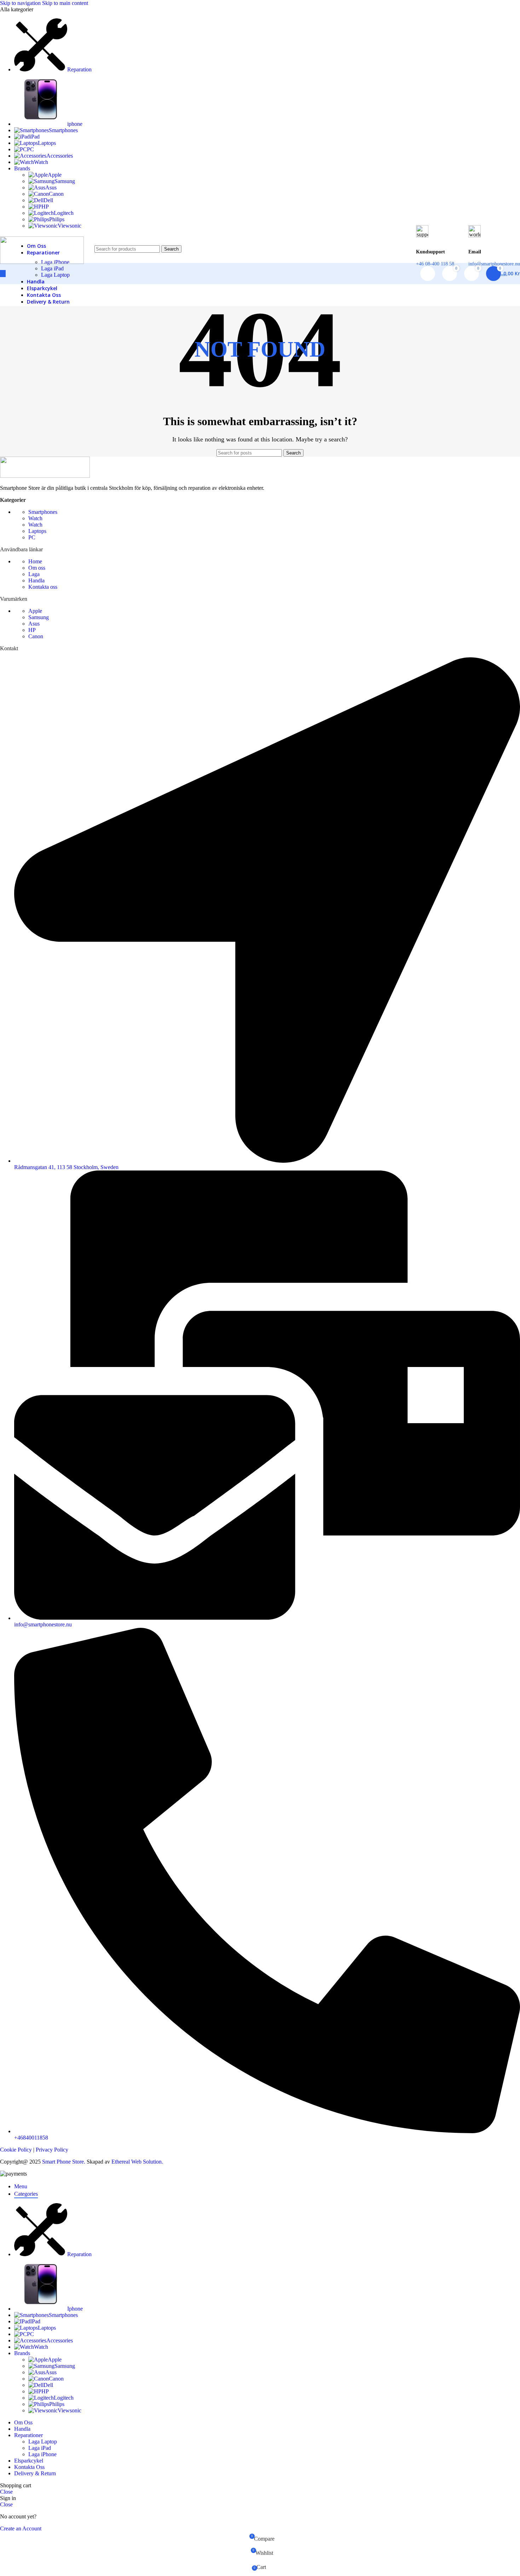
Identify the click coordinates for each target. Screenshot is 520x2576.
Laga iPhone (42, 2454)
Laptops (37, 531)
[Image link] (45, 476)
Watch (35, 518)
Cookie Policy (17, 2150)
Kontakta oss (43, 587)
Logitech (64, 213)
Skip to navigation (21, 3)
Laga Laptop (55, 275)
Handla (36, 580)
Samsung (65, 181)
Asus (51, 187)
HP (45, 207)
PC (32, 537)
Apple (55, 175)
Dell (48, 200)
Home (35, 561)
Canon (56, 194)
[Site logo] (42, 262)
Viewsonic (70, 226)
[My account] (428, 274)
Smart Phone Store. (64, 2162)
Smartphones (43, 512)
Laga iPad (52, 268)
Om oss (37, 568)
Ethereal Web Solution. (137, 2162)
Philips (57, 219)
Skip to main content (65, 3)
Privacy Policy (52, 2150)
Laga (34, 574)
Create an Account (21, 2528)
